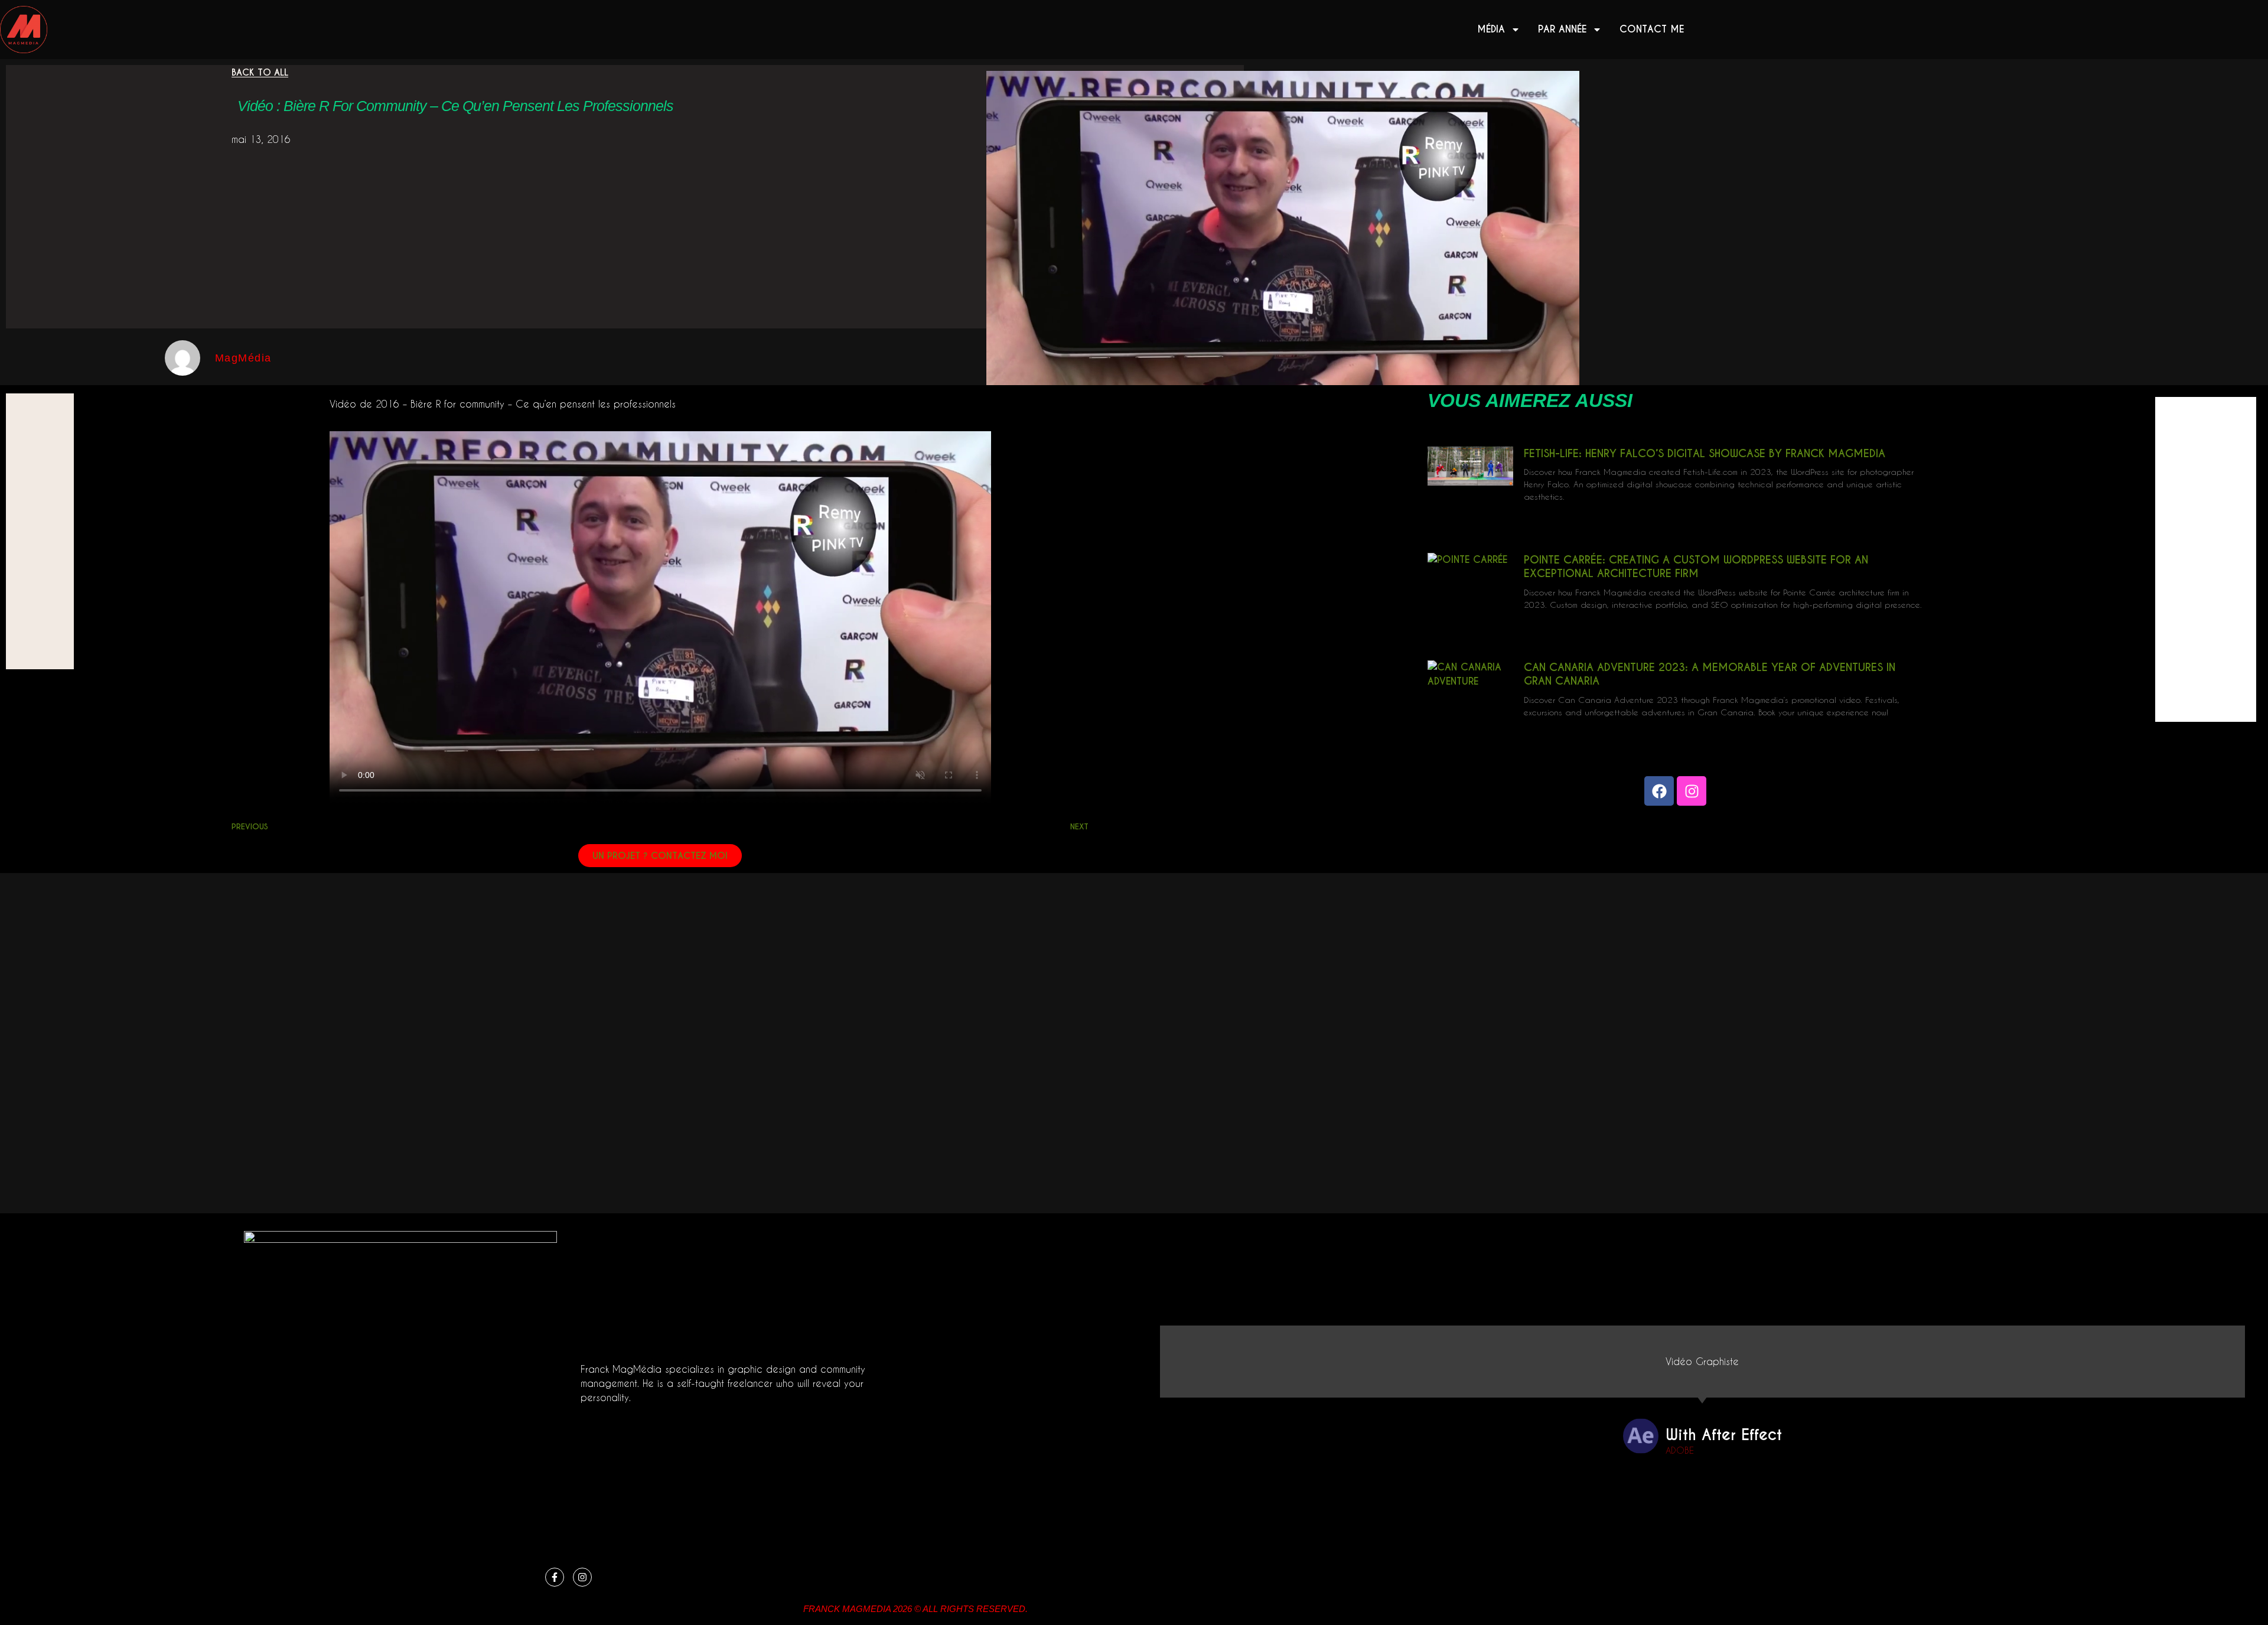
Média (1491, 29)
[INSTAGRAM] (1692, 791)
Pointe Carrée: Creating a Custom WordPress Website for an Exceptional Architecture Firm (1696, 566)
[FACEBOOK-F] (555, 1577)
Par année (1562, 29)
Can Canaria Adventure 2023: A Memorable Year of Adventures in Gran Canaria (1710, 674)
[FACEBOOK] (1659, 791)
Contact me (1652, 29)
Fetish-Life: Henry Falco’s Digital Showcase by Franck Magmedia (1705, 453)
